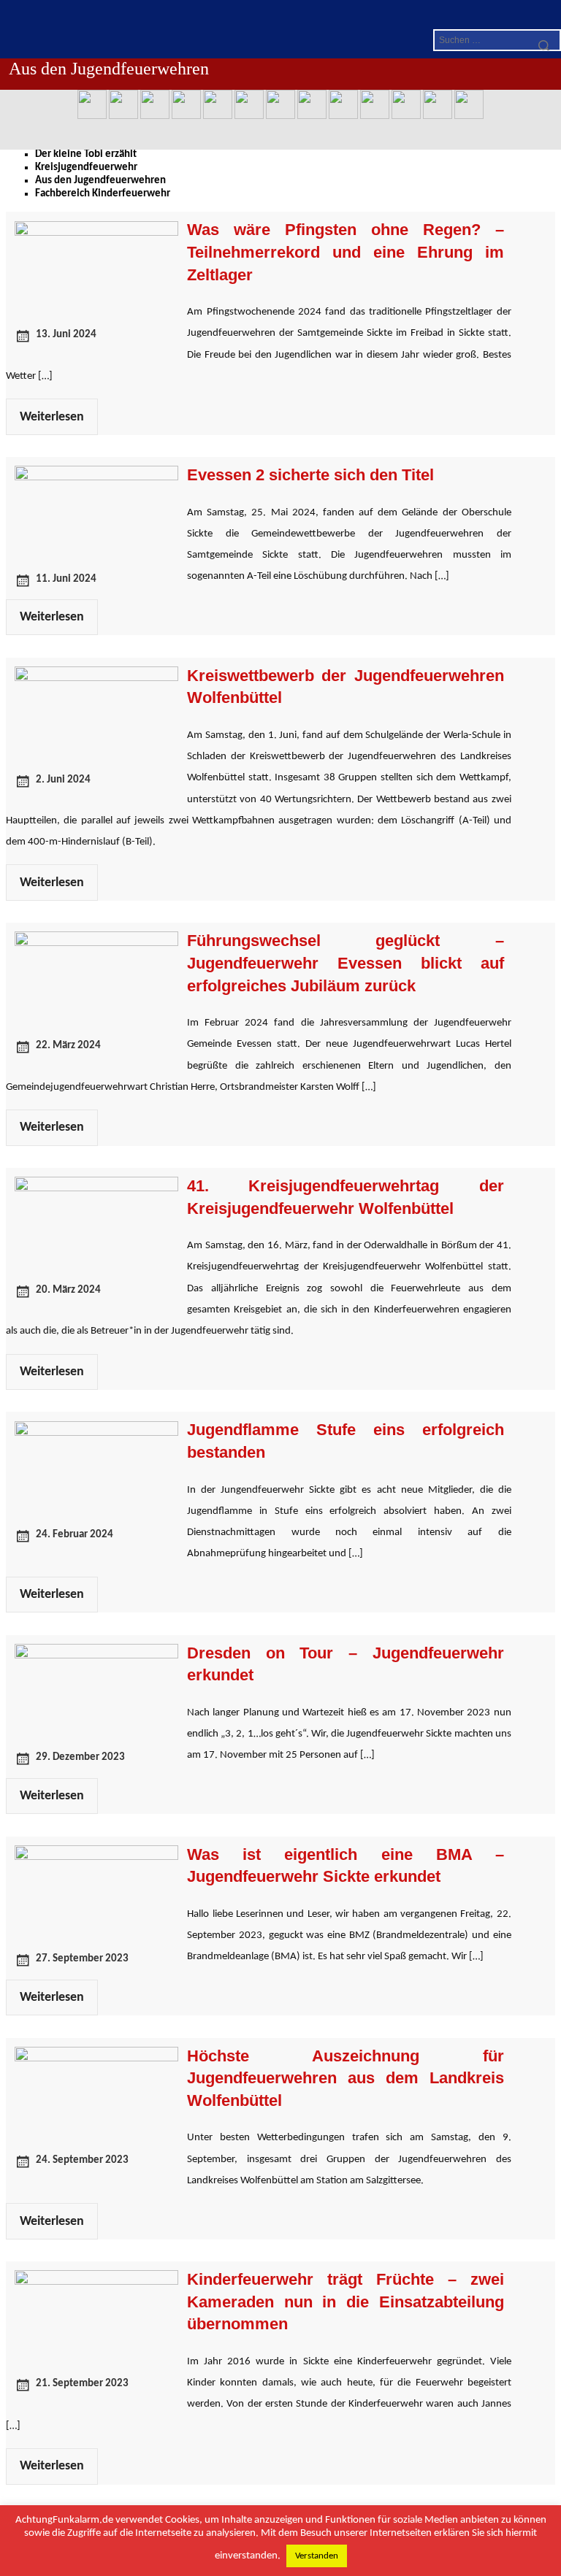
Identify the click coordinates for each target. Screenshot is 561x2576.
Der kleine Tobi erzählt (86, 154)
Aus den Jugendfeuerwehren (100, 181)
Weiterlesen (52, 417)
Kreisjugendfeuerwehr (86, 168)
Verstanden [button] (317, 2556)
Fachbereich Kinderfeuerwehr (103, 194)
